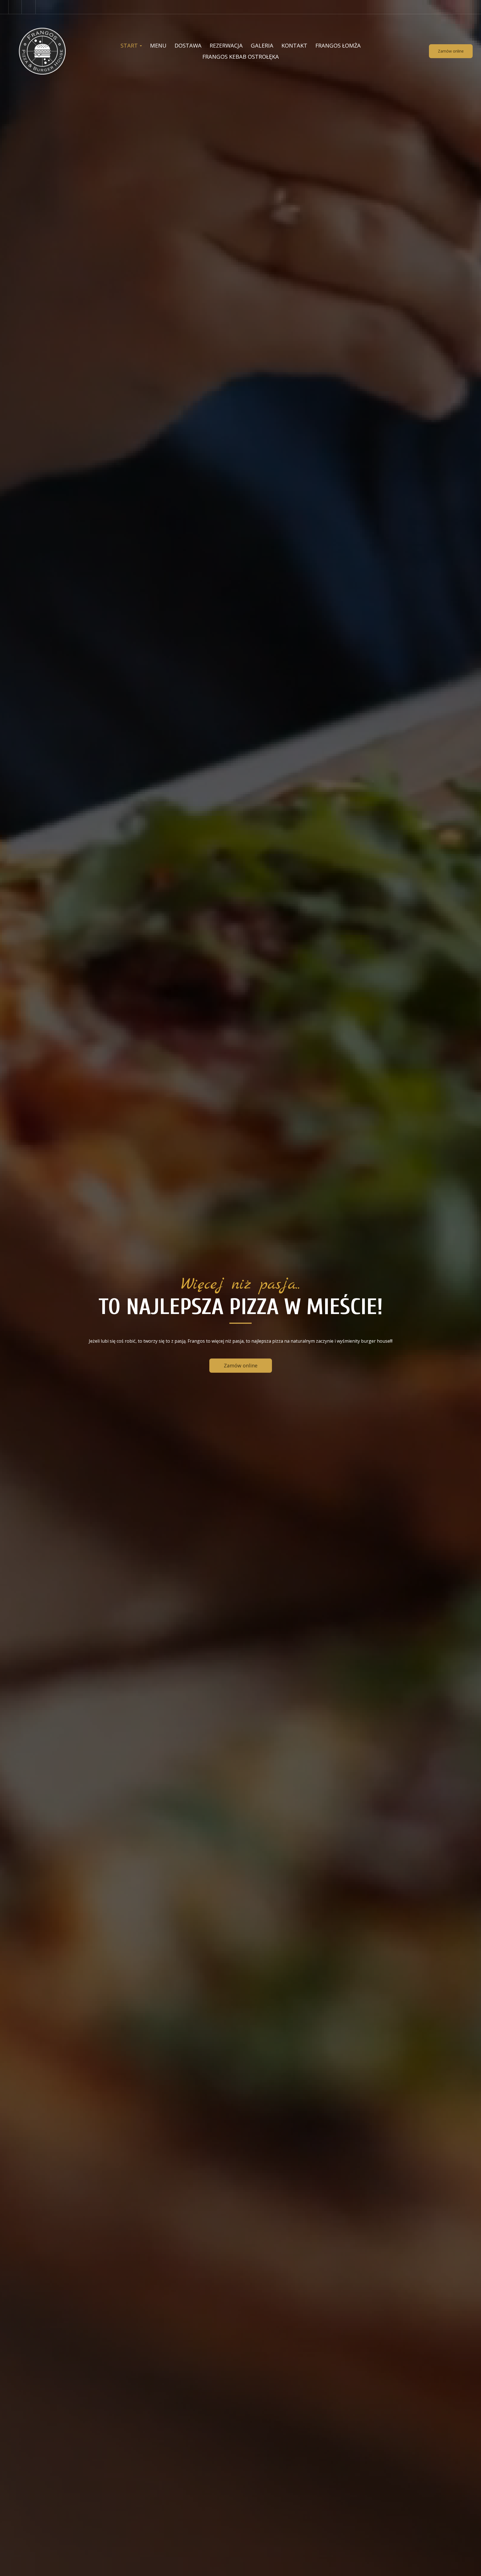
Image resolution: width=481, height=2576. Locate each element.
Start (130, 45)
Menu (158, 45)
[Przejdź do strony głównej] (42, 51)
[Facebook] (15, 7)
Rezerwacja (226, 45)
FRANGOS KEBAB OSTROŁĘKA (241, 57)
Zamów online (451, 51)
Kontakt (294, 45)
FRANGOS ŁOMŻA (338, 45)
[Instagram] (29, 7)
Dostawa (188, 45)
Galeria (262, 45)
